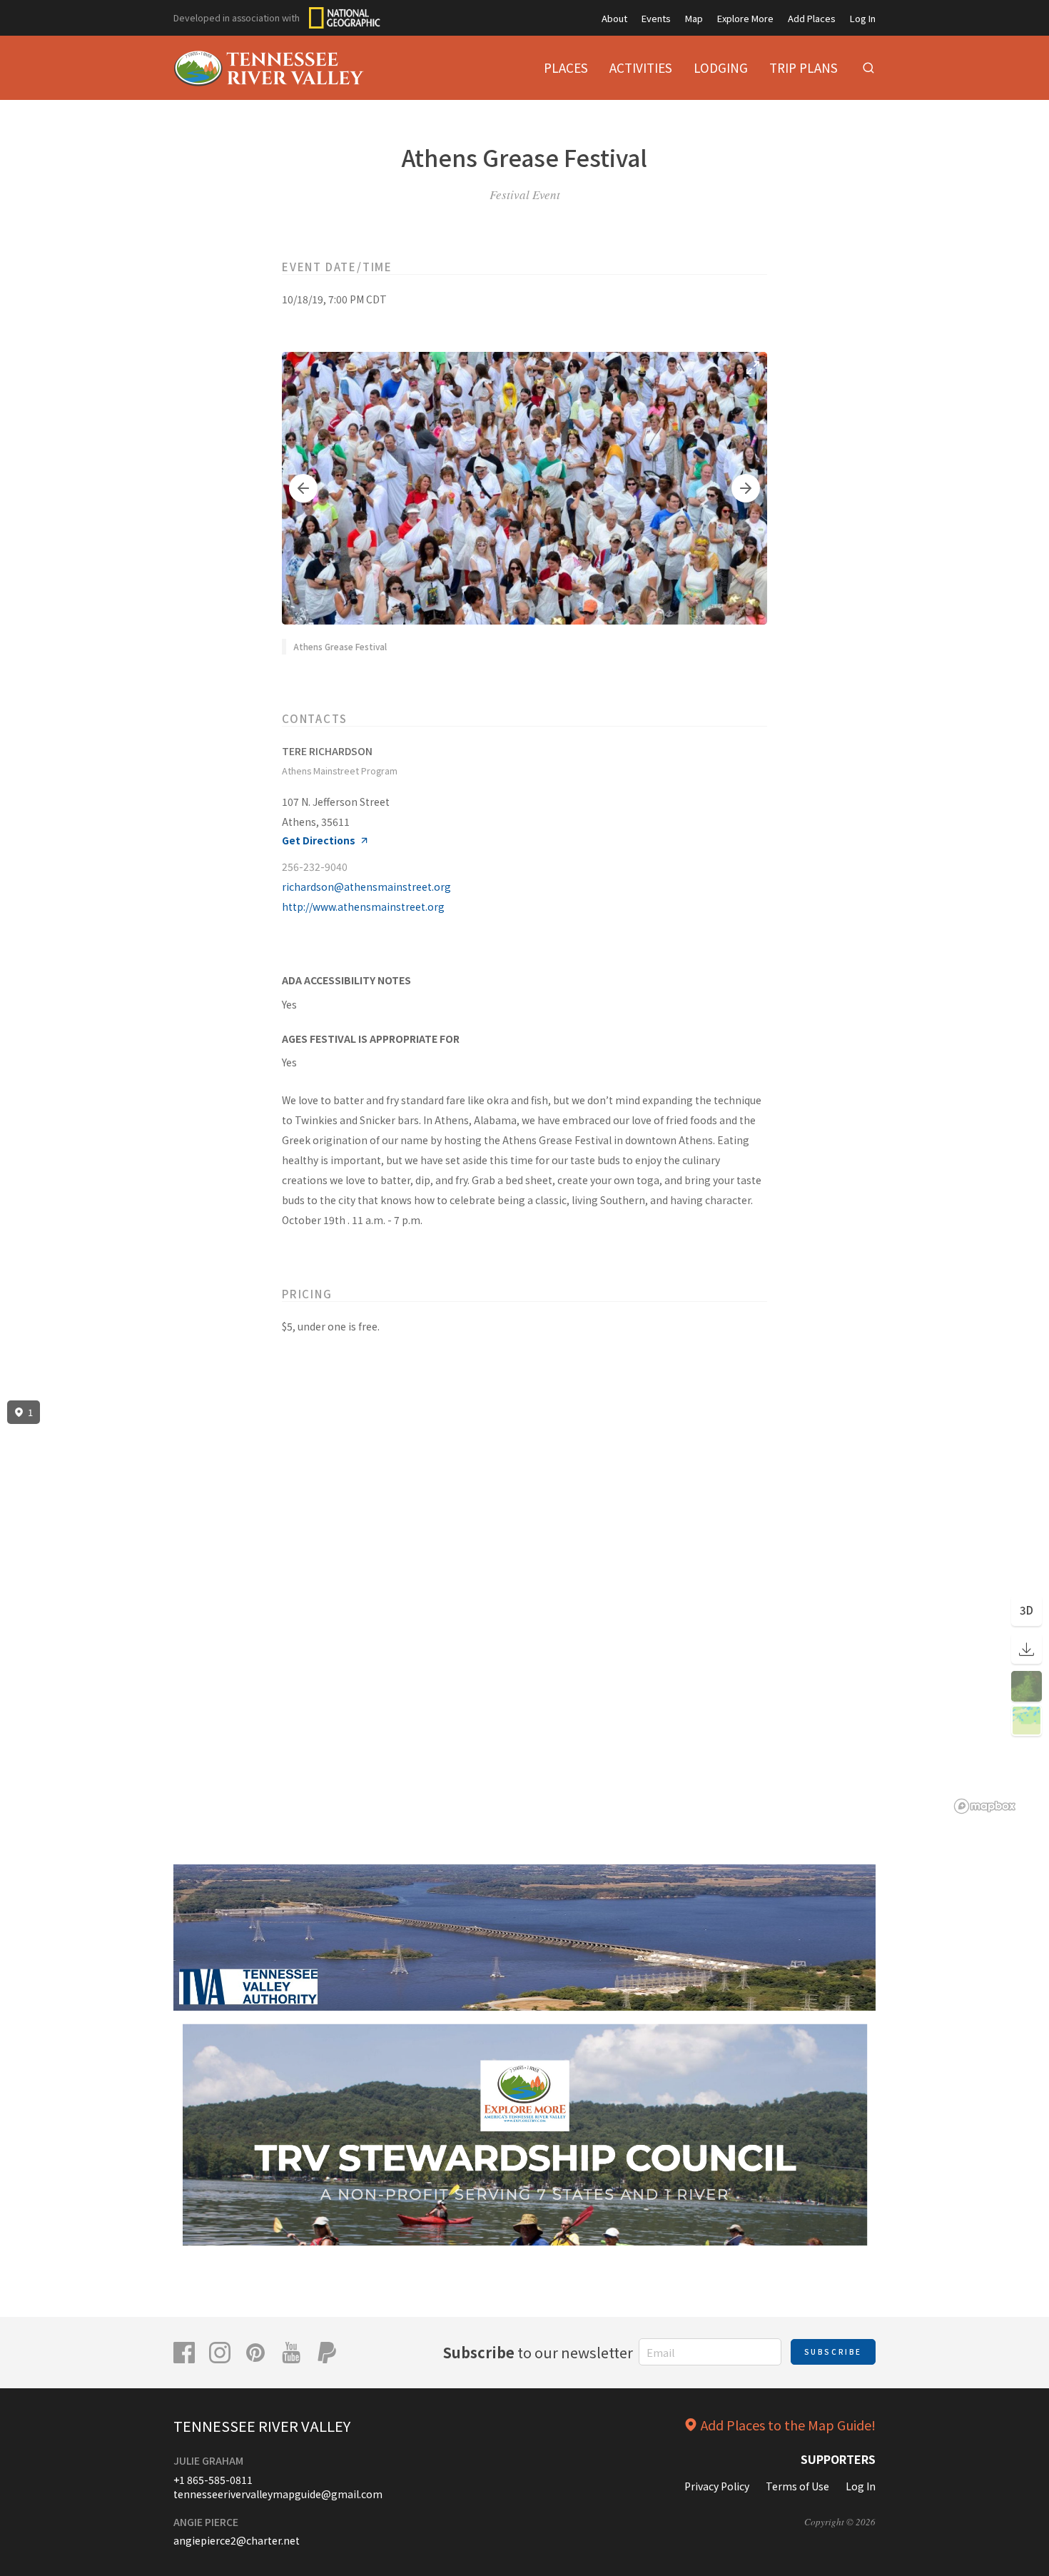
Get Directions (319, 840)
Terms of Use (797, 2486)
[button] (303, 488)
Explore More (745, 18)
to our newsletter (538, 2352)
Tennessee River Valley (262, 2426)
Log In (863, 18)
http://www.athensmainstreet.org (363, 906)
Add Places (812, 18)
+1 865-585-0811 (213, 2480)
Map (694, 18)
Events (656, 18)
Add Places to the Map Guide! (788, 2425)
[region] (524, 1607)
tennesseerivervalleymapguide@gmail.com (278, 2494)
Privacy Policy (717, 2486)
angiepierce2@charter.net (237, 2540)
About (614, 18)
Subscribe (833, 2352)
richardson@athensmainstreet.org (366, 887)
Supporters (838, 2459)
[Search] (868, 68)
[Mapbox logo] (985, 1806)
